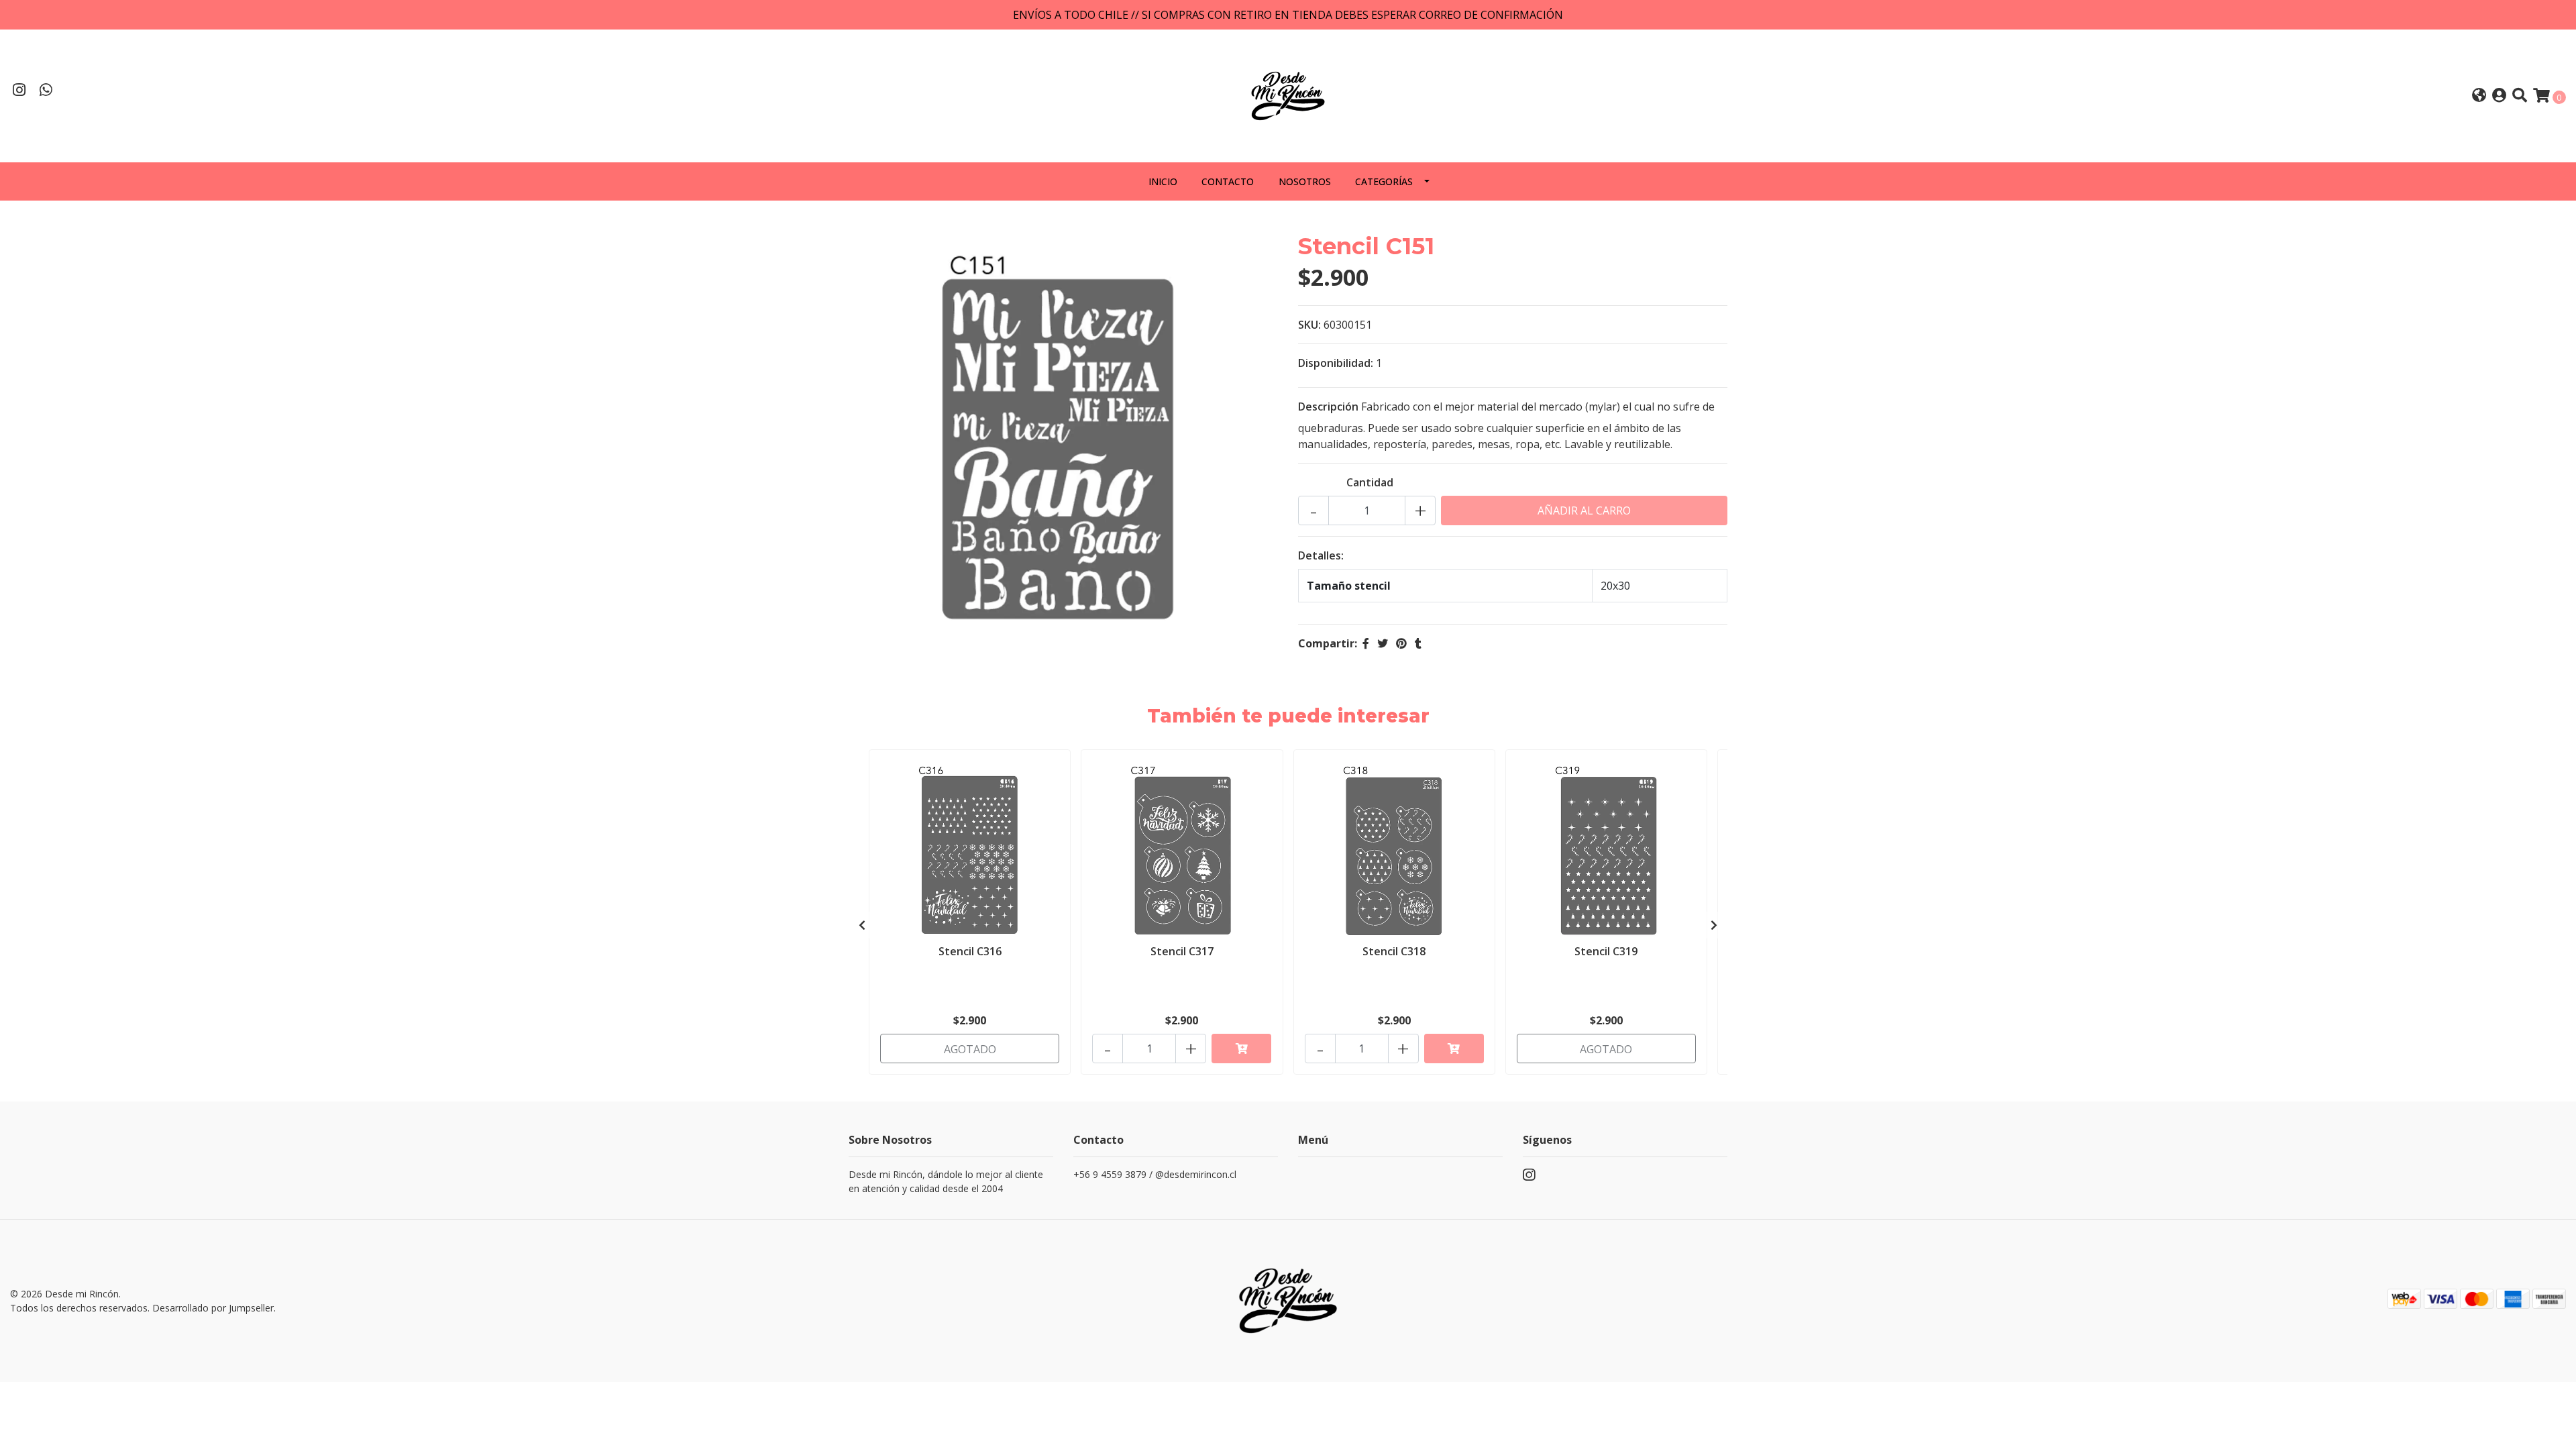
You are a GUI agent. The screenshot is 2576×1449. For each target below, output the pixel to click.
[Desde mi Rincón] (1288, 95)
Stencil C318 (1394, 951)
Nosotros (1305, 181)
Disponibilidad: (1336, 363)
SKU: (1309, 325)
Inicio (1163, 181)
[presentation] (862, 925)
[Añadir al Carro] (1241, 1049)
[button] (2479, 96)
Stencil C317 (1182, 951)
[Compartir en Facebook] (1366, 643)
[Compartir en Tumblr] (1418, 643)
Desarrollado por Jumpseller (213, 1308)
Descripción (1328, 407)
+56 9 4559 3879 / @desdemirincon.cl (1155, 1174)
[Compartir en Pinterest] (1401, 643)
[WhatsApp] (46, 91)
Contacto (1228, 181)
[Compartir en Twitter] (1383, 643)
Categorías (1384, 181)
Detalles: (1321, 555)
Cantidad (1370, 482)
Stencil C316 (970, 951)
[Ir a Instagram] (19, 91)
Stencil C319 (1606, 951)
